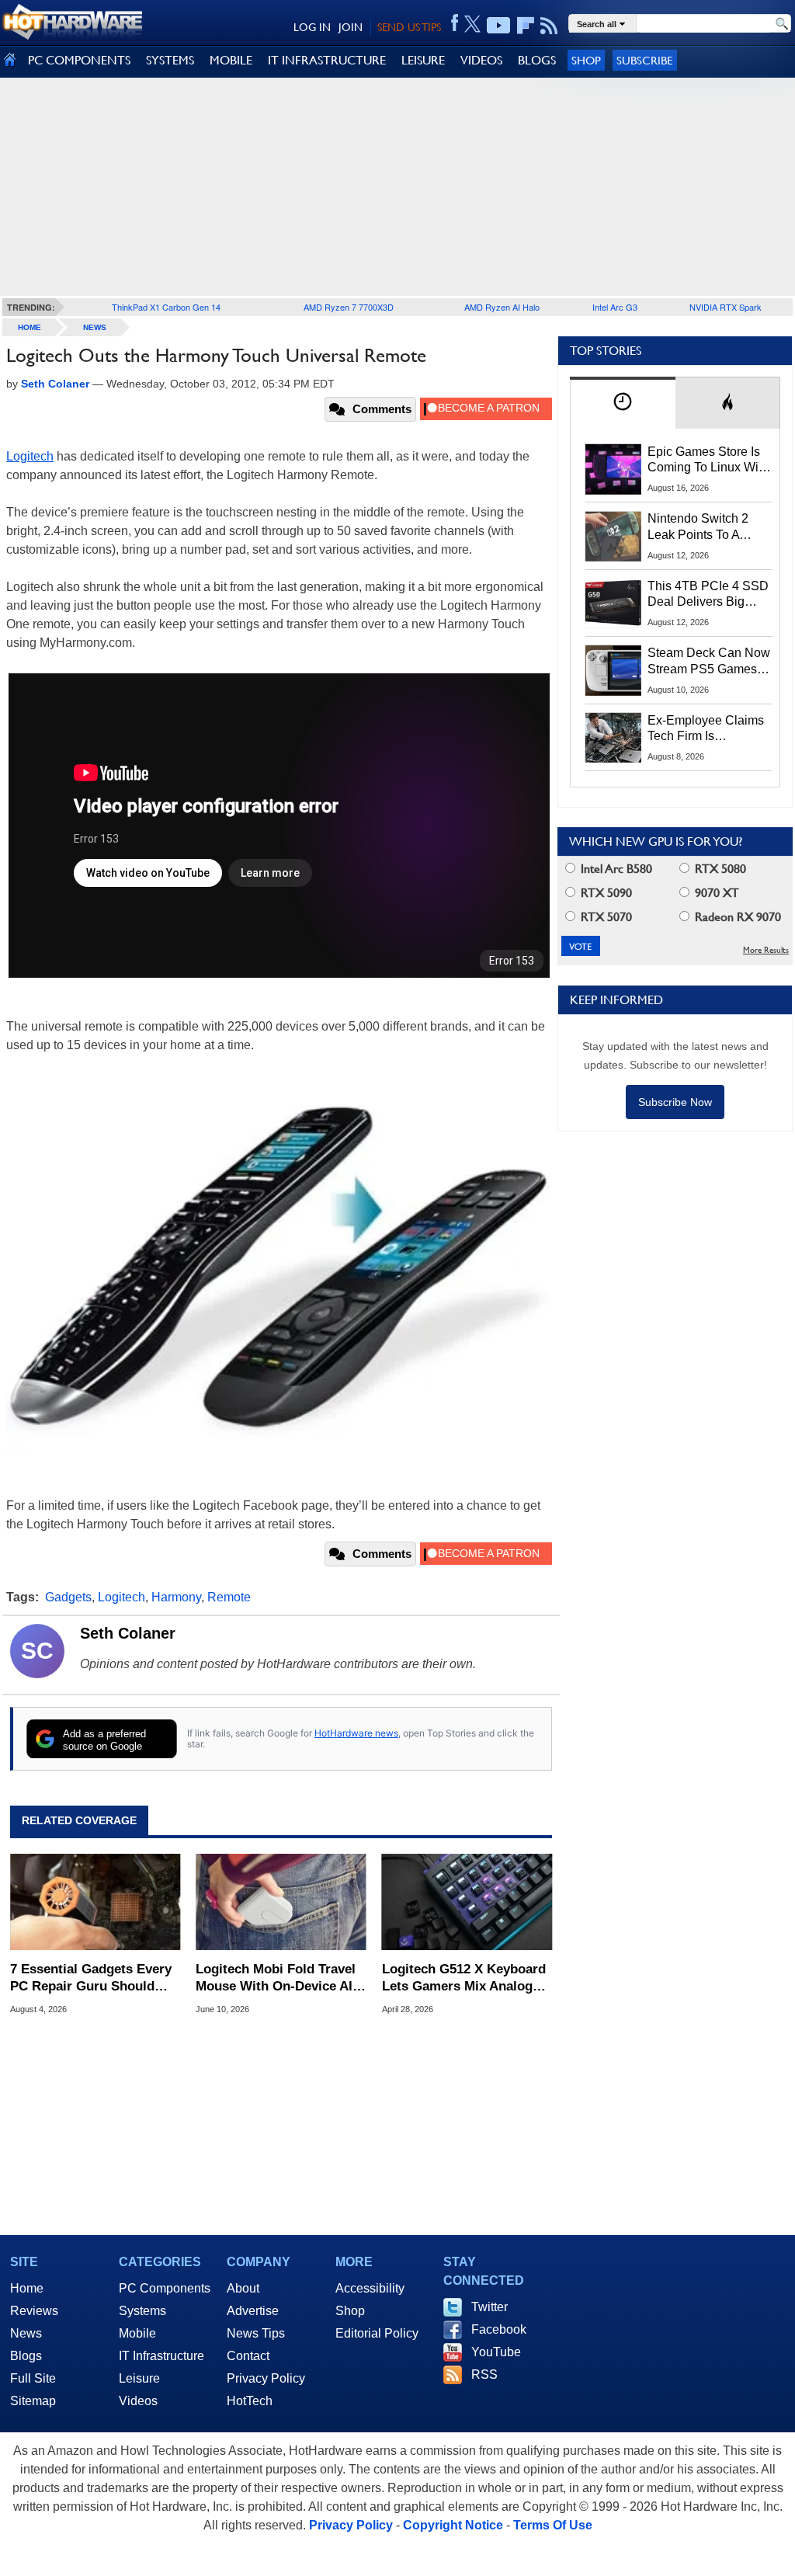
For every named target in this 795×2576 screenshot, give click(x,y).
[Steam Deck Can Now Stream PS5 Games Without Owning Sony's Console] (613, 670)
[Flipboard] (526, 26)
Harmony (176, 1597)
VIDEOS (481, 60)
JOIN (351, 27)
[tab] (623, 403)
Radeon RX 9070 (736, 917)
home (30, 327)
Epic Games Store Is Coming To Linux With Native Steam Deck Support (708, 461)
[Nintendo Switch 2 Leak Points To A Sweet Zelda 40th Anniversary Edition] (613, 536)
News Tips (256, 2333)
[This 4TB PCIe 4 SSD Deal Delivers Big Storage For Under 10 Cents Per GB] (613, 603)
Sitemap (33, 2401)
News (95, 327)
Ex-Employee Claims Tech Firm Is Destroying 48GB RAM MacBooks (706, 729)
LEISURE (423, 60)
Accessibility (370, 2288)
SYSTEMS (170, 60)
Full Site (33, 2378)
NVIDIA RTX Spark (726, 307)
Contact (248, 2356)
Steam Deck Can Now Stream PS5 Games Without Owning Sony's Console (709, 662)
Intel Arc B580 (615, 869)
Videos (138, 2401)
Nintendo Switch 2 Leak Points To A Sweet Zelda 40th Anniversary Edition (701, 527)
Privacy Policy (266, 2378)
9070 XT (715, 893)
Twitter (489, 2307)
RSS (484, 2374)
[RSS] (549, 26)
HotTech (250, 2401)
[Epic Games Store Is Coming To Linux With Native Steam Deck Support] (613, 469)
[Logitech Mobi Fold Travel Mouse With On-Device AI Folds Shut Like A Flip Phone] (281, 1902)
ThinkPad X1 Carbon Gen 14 (166, 307)
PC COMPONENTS (79, 60)
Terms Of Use (553, 2525)
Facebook (499, 2329)
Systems (142, 2311)
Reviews (34, 2311)
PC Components (165, 2288)
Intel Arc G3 (615, 307)
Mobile (137, 2333)
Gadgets (68, 1597)
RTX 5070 (605, 917)
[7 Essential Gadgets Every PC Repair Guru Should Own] (95, 1902)
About (243, 2288)
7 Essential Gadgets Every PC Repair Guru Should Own (91, 1978)
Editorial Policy (377, 2333)
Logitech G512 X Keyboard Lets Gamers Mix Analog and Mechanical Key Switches (464, 1978)
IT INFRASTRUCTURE (327, 60)
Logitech (30, 456)
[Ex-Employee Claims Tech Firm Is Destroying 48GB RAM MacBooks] (613, 738)
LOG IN (312, 27)
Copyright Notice (453, 2525)
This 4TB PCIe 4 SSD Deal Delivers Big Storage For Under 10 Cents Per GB (708, 595)
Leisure (139, 2378)
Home (27, 2288)
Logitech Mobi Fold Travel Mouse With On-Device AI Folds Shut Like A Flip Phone (276, 1978)
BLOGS (537, 60)
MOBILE (231, 60)
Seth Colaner (128, 1633)
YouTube (496, 2352)
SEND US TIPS (409, 27)
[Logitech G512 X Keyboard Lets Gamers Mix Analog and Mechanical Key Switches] (467, 1902)
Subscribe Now (675, 1102)
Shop (586, 60)
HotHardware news (356, 1733)
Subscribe (645, 60)
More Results (766, 950)
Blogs (26, 2356)
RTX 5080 (719, 869)
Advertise (253, 2311)
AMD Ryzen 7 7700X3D (349, 307)
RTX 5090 (605, 893)
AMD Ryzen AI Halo (502, 307)
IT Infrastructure (161, 2356)
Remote (229, 1597)
